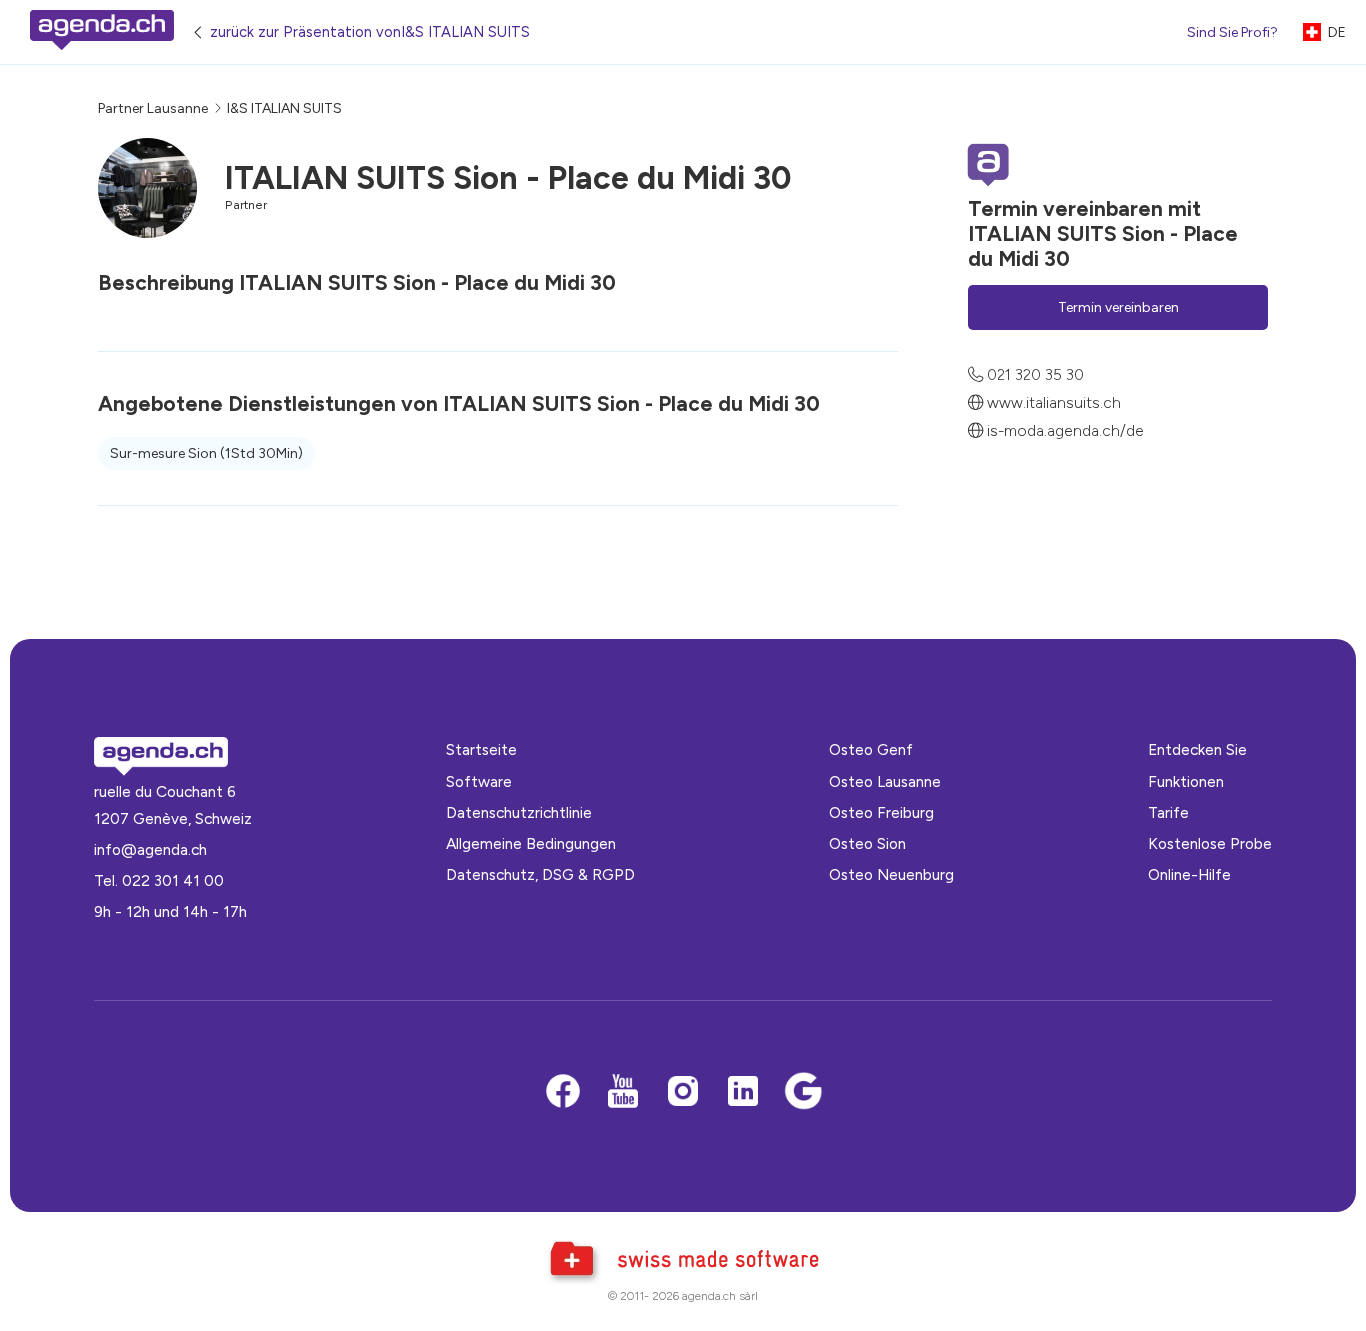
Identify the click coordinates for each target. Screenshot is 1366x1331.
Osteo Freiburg (881, 812)
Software (479, 781)
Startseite (481, 749)
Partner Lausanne (153, 108)
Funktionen (1186, 781)
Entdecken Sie (1197, 749)
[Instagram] (683, 1092)
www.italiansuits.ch (1054, 402)
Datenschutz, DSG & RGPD (540, 874)
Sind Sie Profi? (1232, 32)
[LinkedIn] (743, 1092)
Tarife (1168, 812)
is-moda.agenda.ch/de (1065, 430)
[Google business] (803, 1092)
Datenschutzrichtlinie (519, 812)
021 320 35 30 (1035, 375)
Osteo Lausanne (885, 781)
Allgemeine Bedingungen (531, 843)
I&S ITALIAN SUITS (284, 108)
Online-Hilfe (1189, 874)
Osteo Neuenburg (891, 874)
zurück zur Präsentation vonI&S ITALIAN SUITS (370, 32)
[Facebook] (563, 1092)
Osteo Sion (867, 843)
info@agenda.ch (150, 849)
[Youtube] (623, 1092)
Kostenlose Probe (1210, 843)
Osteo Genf (871, 749)
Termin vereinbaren (1118, 307)
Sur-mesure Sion (206, 453)
